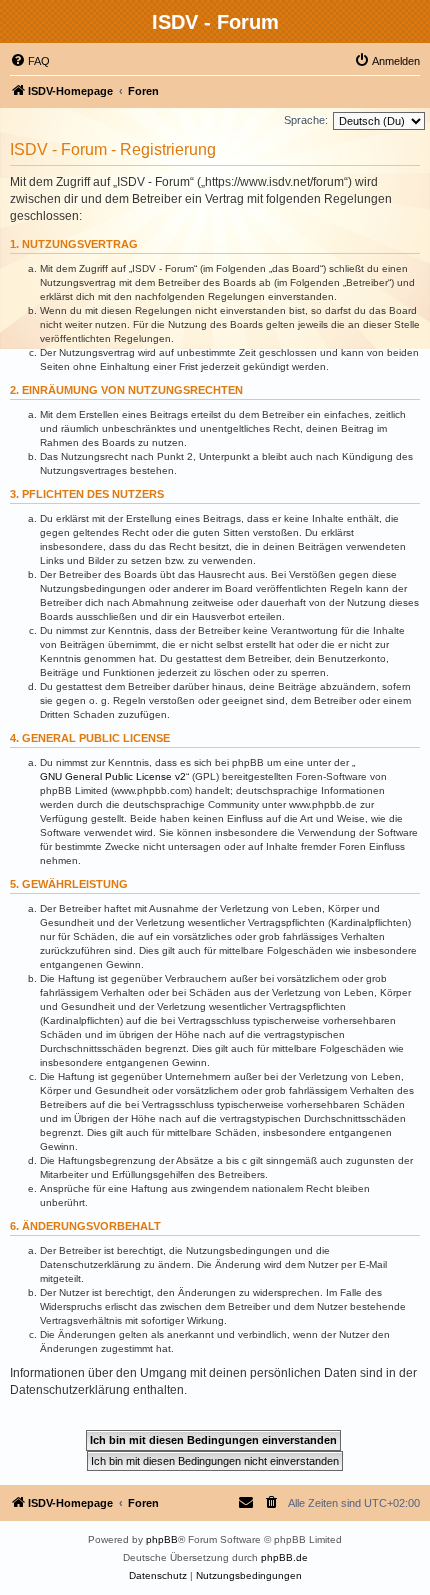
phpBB (162, 1539)
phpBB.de (284, 1557)
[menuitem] (30, 61)
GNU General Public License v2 (113, 776)
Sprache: (306, 120)
